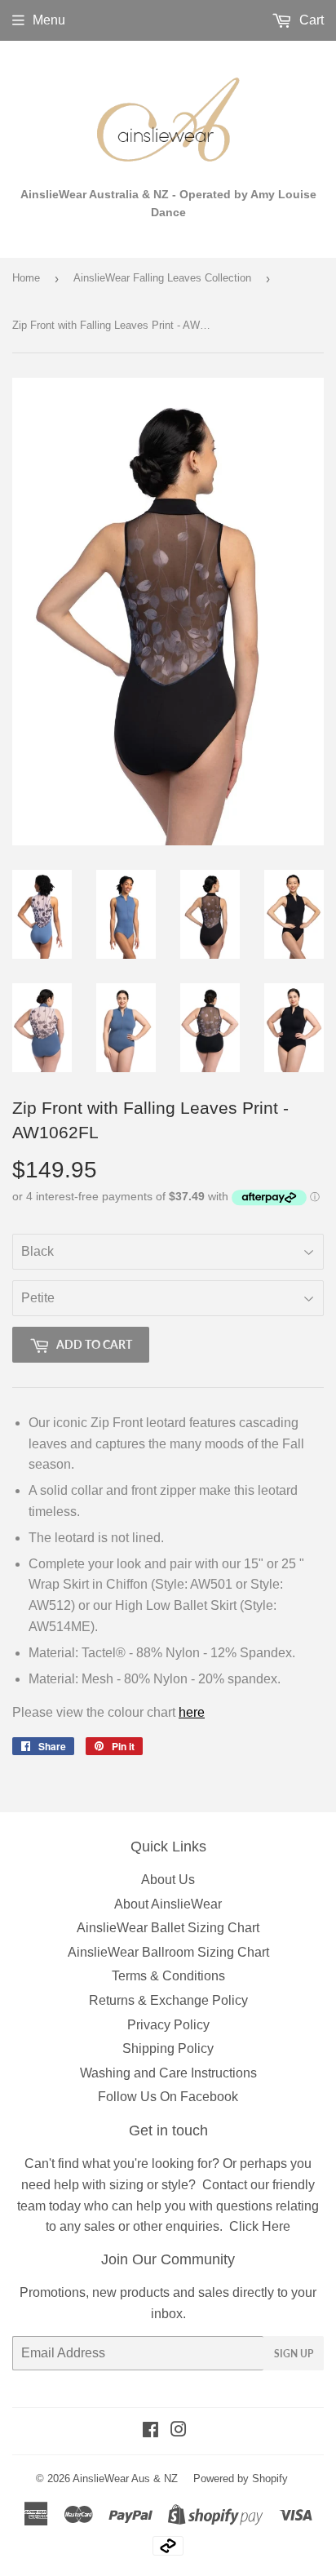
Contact (225, 2185)
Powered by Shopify (241, 2478)
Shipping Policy (168, 2048)
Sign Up (294, 2354)
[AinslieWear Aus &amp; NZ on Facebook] (150, 2431)
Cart (310, 20)
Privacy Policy (168, 2025)
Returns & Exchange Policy (168, 2000)
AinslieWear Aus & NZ (125, 2478)
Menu (49, 20)
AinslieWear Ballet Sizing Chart (168, 1928)
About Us (168, 1880)
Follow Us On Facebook (168, 2097)
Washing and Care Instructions (168, 2073)
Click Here (260, 2226)
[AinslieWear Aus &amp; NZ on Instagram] (179, 2431)
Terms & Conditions (168, 1976)
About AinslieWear (168, 1904)
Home (26, 278)
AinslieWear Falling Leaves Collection (162, 278)
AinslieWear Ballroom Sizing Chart (168, 1952)
